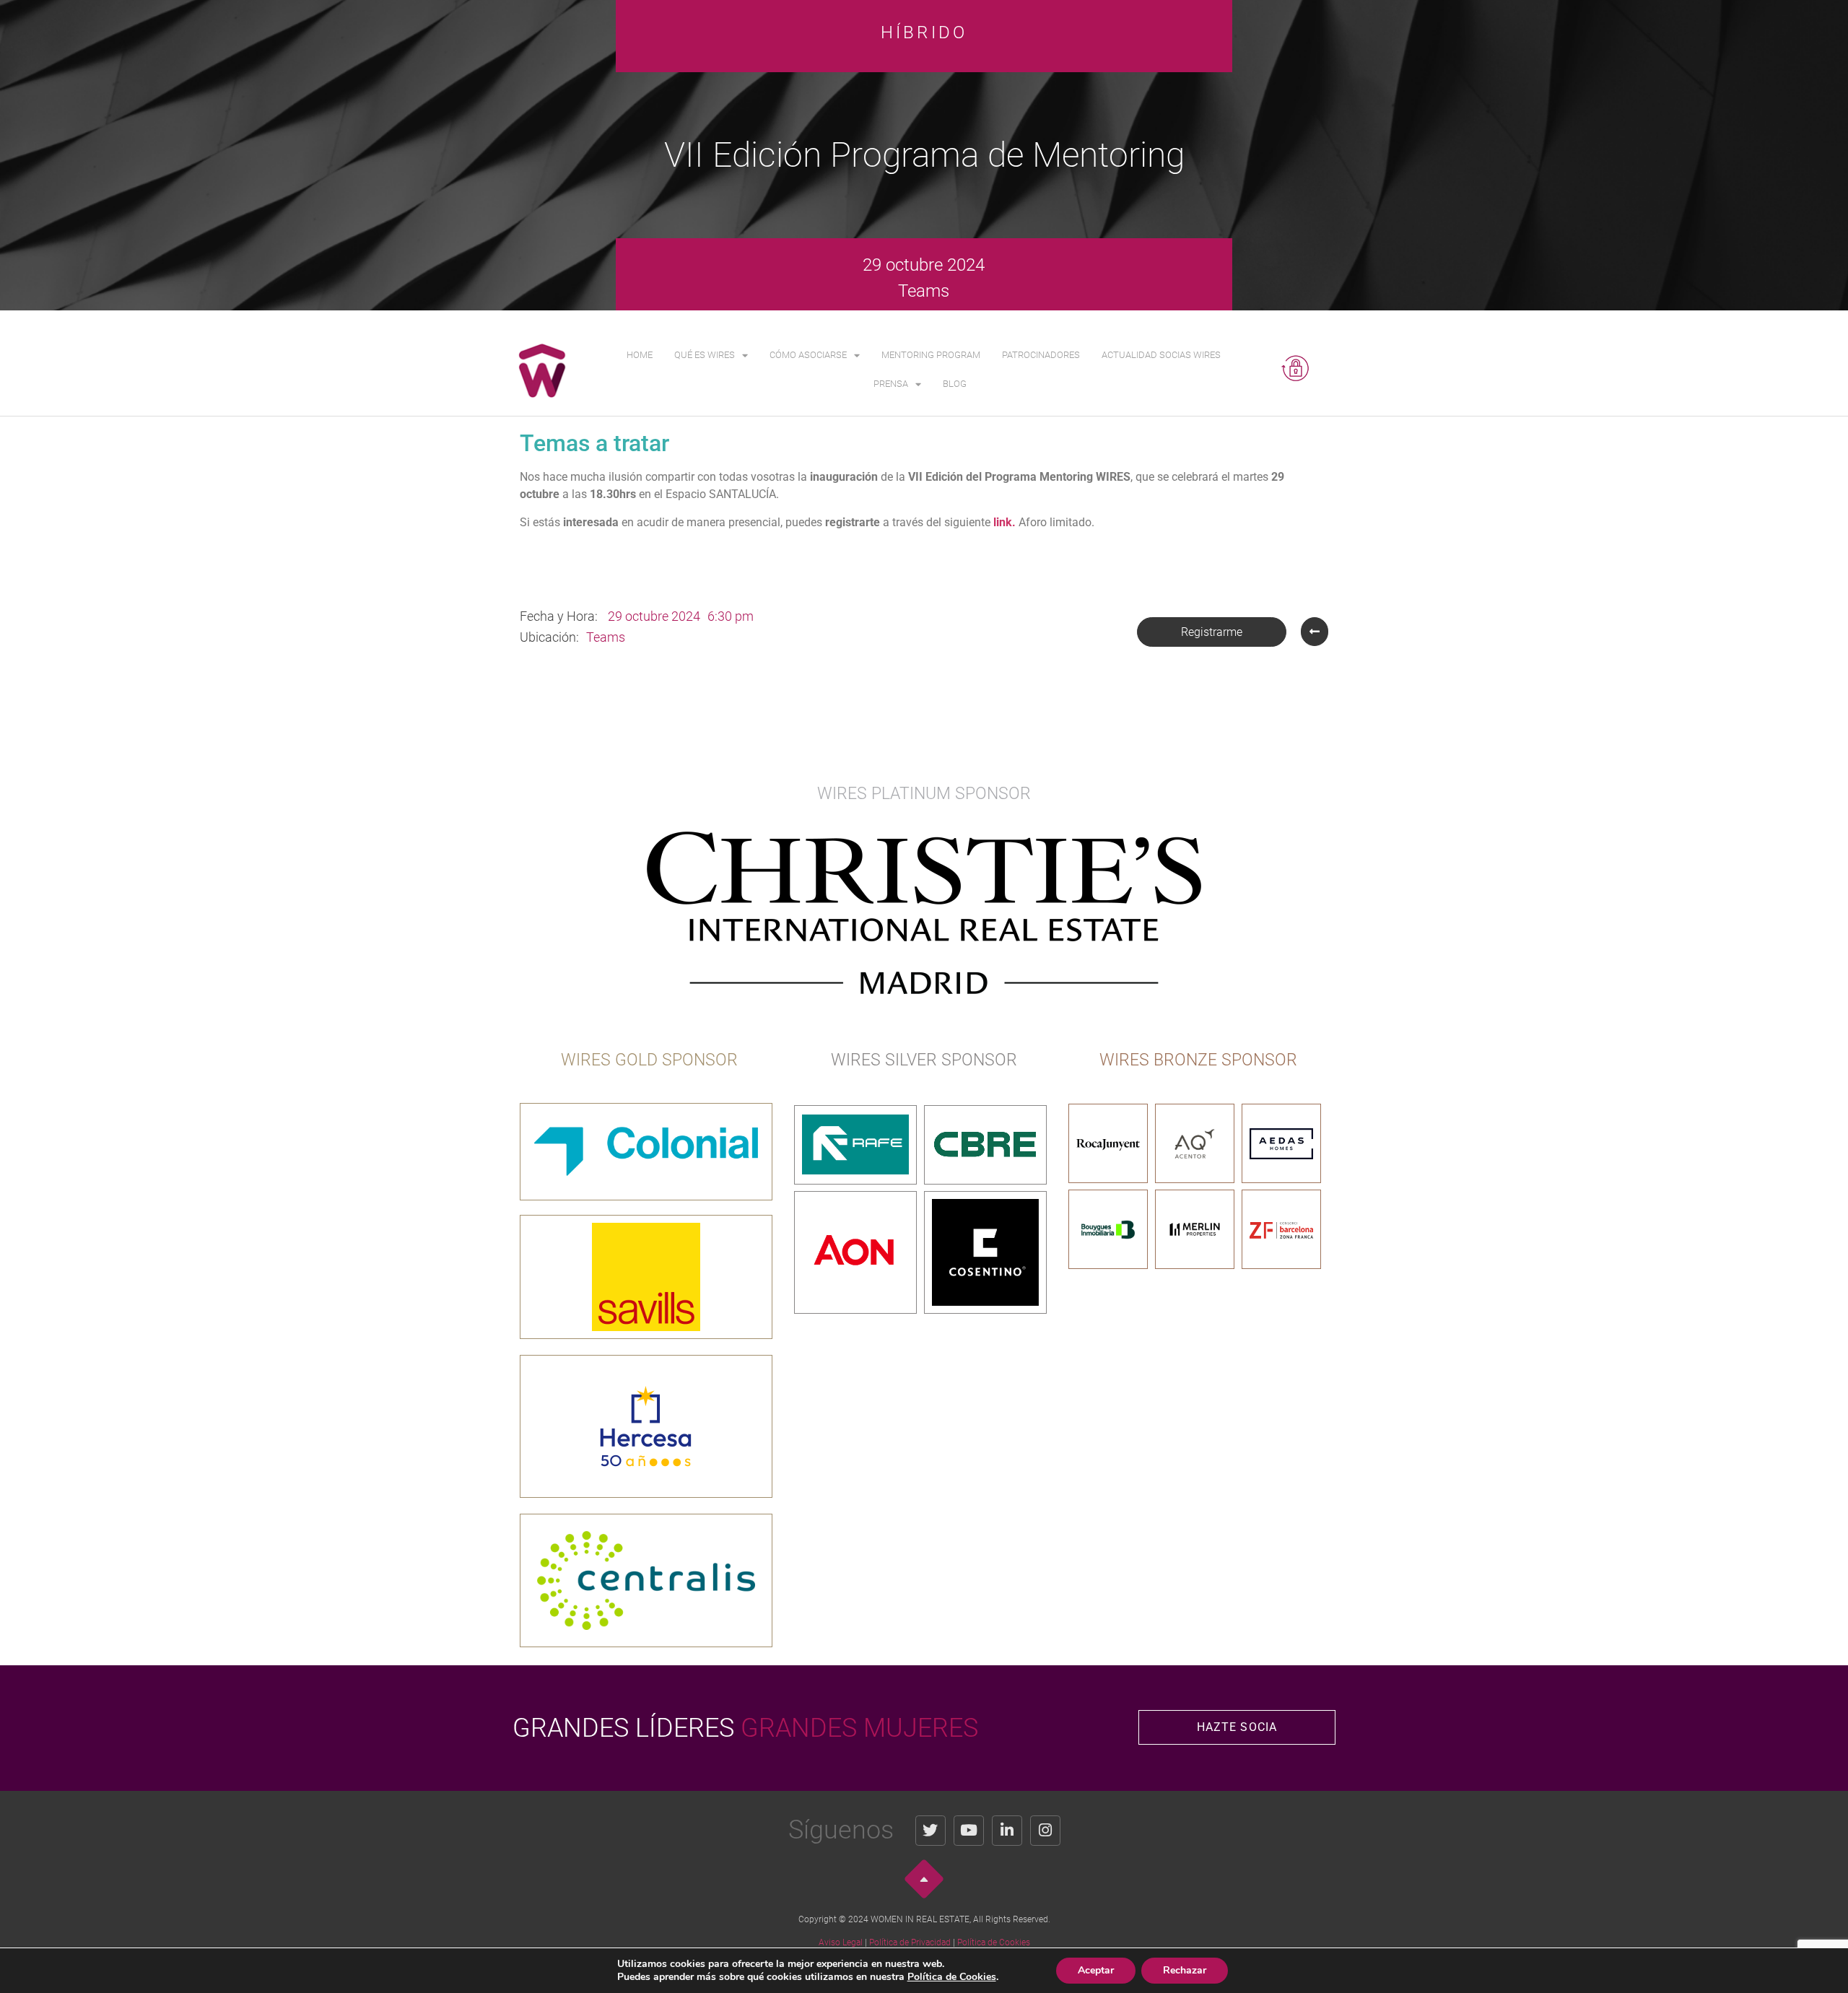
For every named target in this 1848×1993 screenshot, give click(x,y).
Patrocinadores (1041, 355)
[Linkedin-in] (1007, 1831)
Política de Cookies (994, 1942)
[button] (1212, 632)
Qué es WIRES (705, 355)
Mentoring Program (931, 355)
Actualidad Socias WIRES (1161, 355)
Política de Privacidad (910, 1942)
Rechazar (1185, 1970)
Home (640, 355)
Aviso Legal (841, 1942)
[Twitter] (930, 1831)
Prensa (891, 384)
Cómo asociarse (808, 355)
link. (1004, 522)
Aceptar (1096, 1970)
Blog (955, 384)
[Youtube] (969, 1831)
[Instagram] (1045, 1831)
